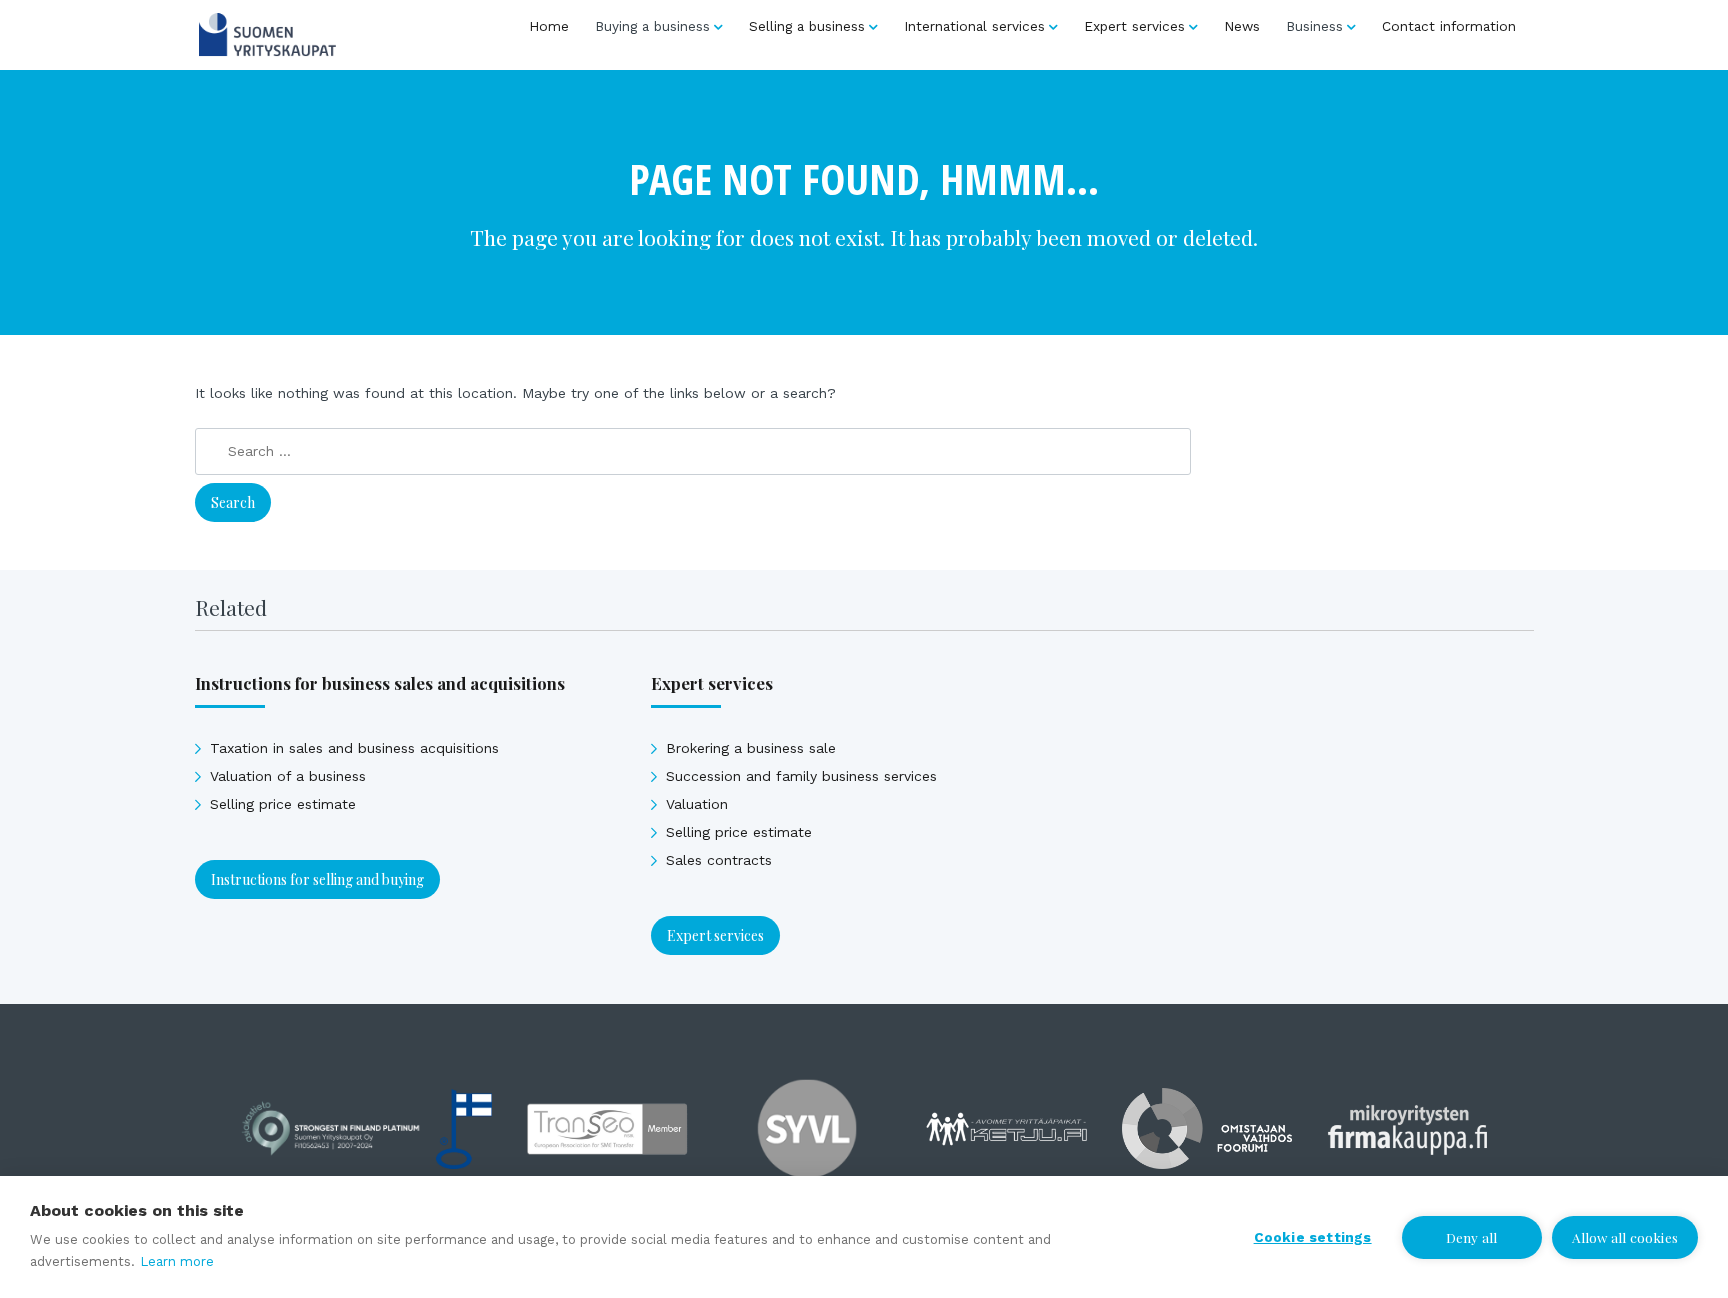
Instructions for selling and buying (317, 879)
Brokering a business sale (751, 748)
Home (549, 26)
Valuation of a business (288, 776)
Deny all (1472, 1237)
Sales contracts (719, 860)
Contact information (1449, 26)
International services (974, 26)
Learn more (177, 1261)
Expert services (1134, 26)
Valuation (697, 804)
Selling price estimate (283, 804)
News (1242, 26)
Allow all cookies (1625, 1237)
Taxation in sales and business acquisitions (354, 748)
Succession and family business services (801, 776)
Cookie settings (1313, 1237)
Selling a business (807, 26)
